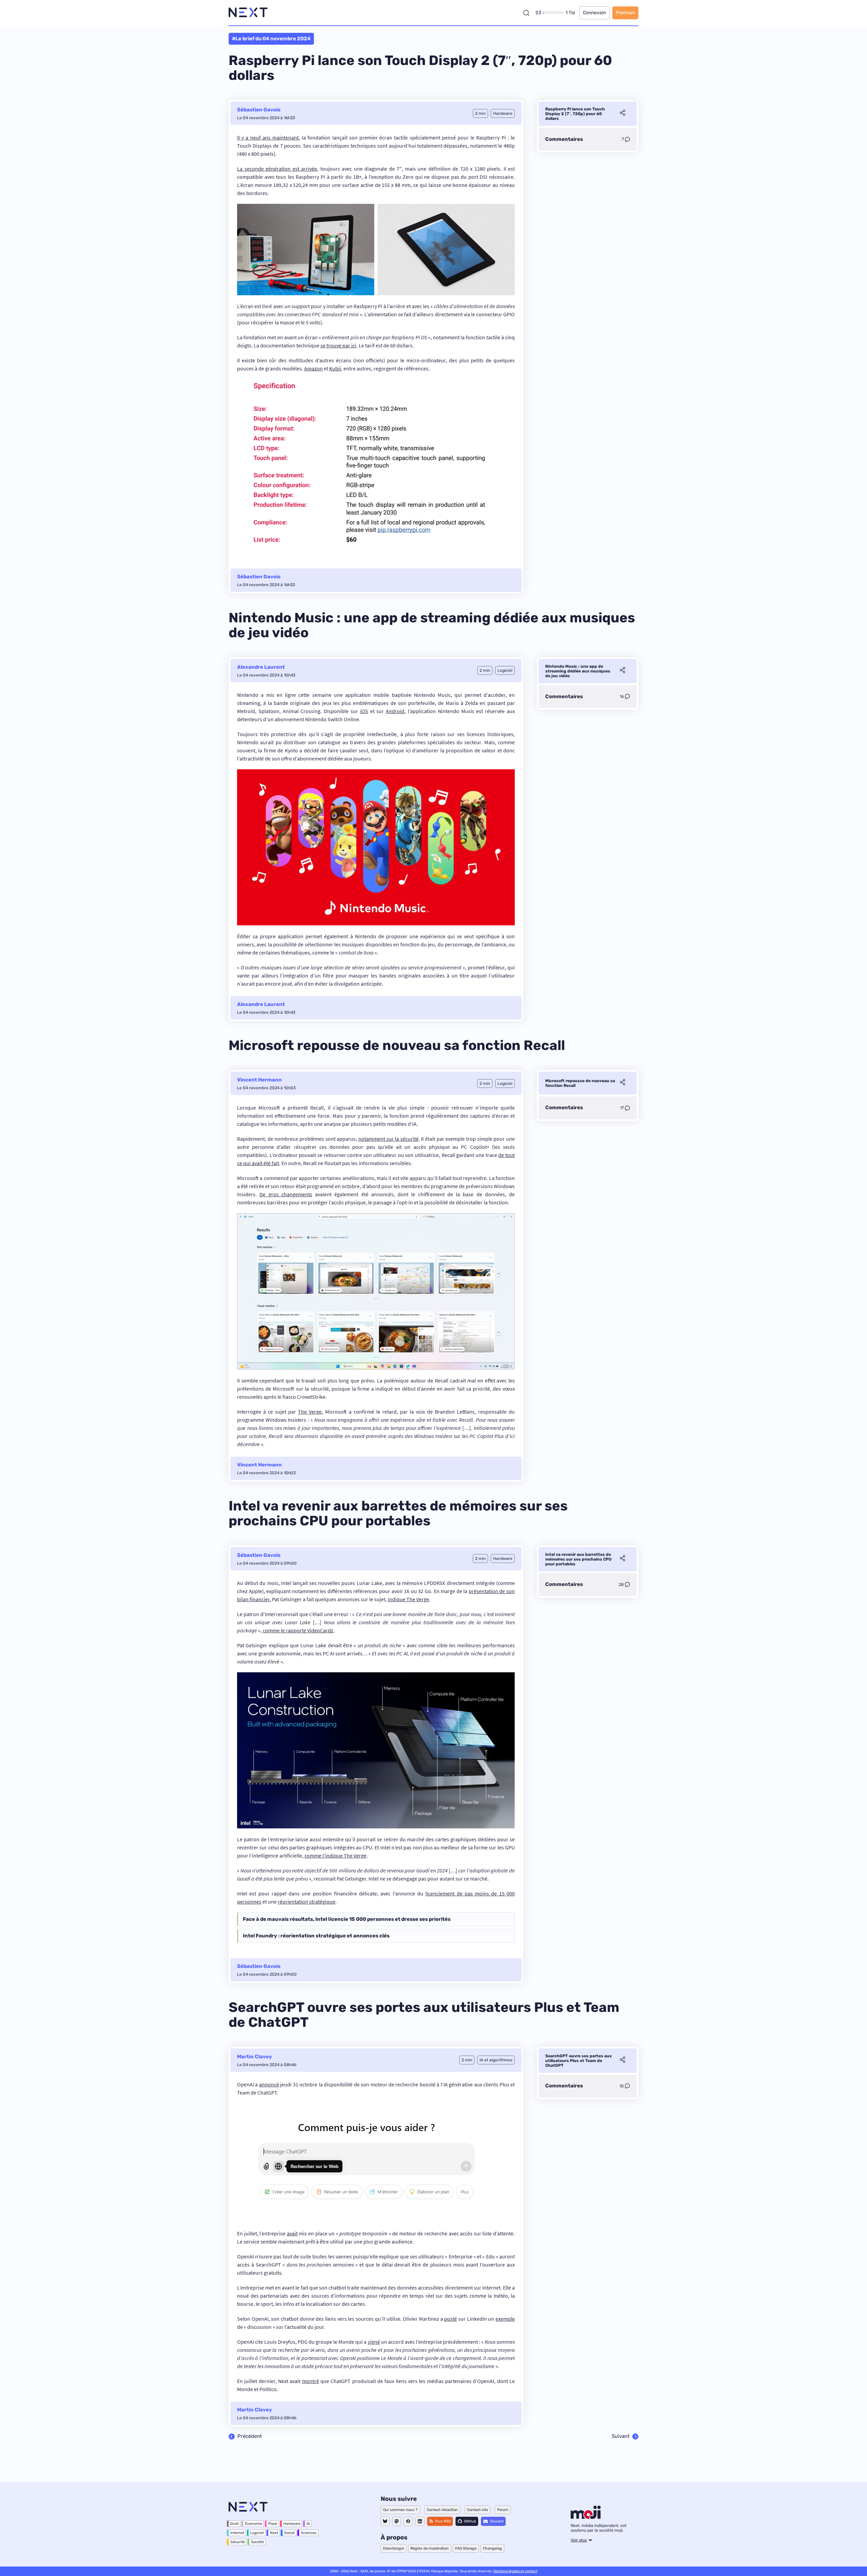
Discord (497, 2521)
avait (292, 2233)
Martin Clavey (255, 2057)
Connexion (594, 13)
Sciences (309, 2533)
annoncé (269, 2084)
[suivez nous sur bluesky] (385, 2521)
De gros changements (286, 1194)
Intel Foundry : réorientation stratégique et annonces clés (316, 1936)
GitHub (470, 2521)
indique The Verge (408, 1599)
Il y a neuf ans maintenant (268, 137)
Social (289, 2533)
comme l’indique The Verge (335, 1855)
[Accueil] (248, 13)
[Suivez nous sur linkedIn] (420, 2521)
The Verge (310, 1412)
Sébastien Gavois (259, 110)
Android (395, 711)
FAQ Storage (466, 2548)
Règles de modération (430, 2548)
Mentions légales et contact (515, 2571)
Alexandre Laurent (261, 667)
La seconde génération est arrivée (277, 169)
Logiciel (257, 2533)
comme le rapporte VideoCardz (298, 1630)
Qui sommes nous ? (400, 2510)
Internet (237, 2533)
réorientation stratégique (306, 1902)
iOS (364, 711)
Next (274, 2533)
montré (311, 2381)
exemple (505, 2319)
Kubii (335, 368)
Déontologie (394, 2548)
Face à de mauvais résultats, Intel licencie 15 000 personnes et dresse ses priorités (347, 1919)
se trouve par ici (338, 345)
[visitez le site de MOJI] (586, 2517)
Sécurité (238, 2542)
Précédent (250, 2437)
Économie (253, 2524)
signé (374, 2342)
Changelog (492, 2548)
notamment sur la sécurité (388, 1139)
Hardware (292, 2524)
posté (450, 2319)
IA (308, 2524)
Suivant (621, 2437)
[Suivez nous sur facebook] (408, 2521)
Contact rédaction (442, 2510)
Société (257, 2542)
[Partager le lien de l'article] (622, 114)
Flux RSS (443, 2521)
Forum (503, 2510)
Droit (235, 2524)
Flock (273, 2524)
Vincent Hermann (259, 1080)
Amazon (313, 368)
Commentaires (564, 139)
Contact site (478, 2510)
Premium (625, 13)
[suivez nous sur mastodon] (397, 2521)
